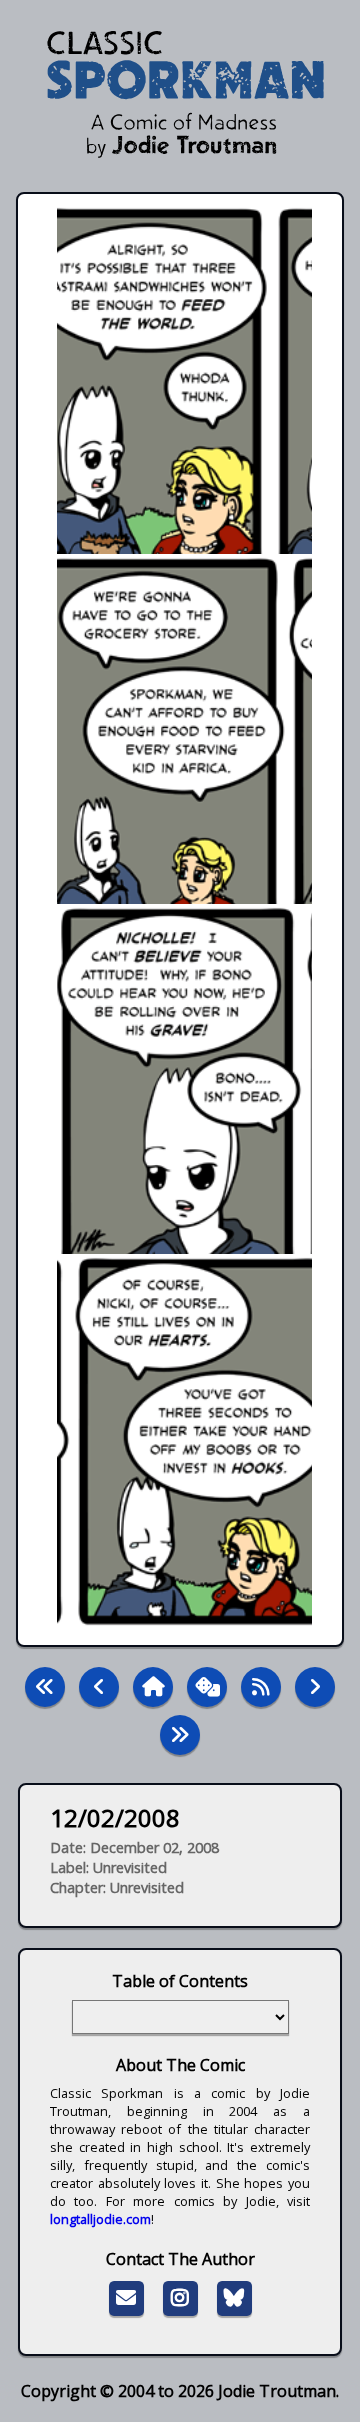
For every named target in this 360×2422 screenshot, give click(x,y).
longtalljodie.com (100, 2219)
